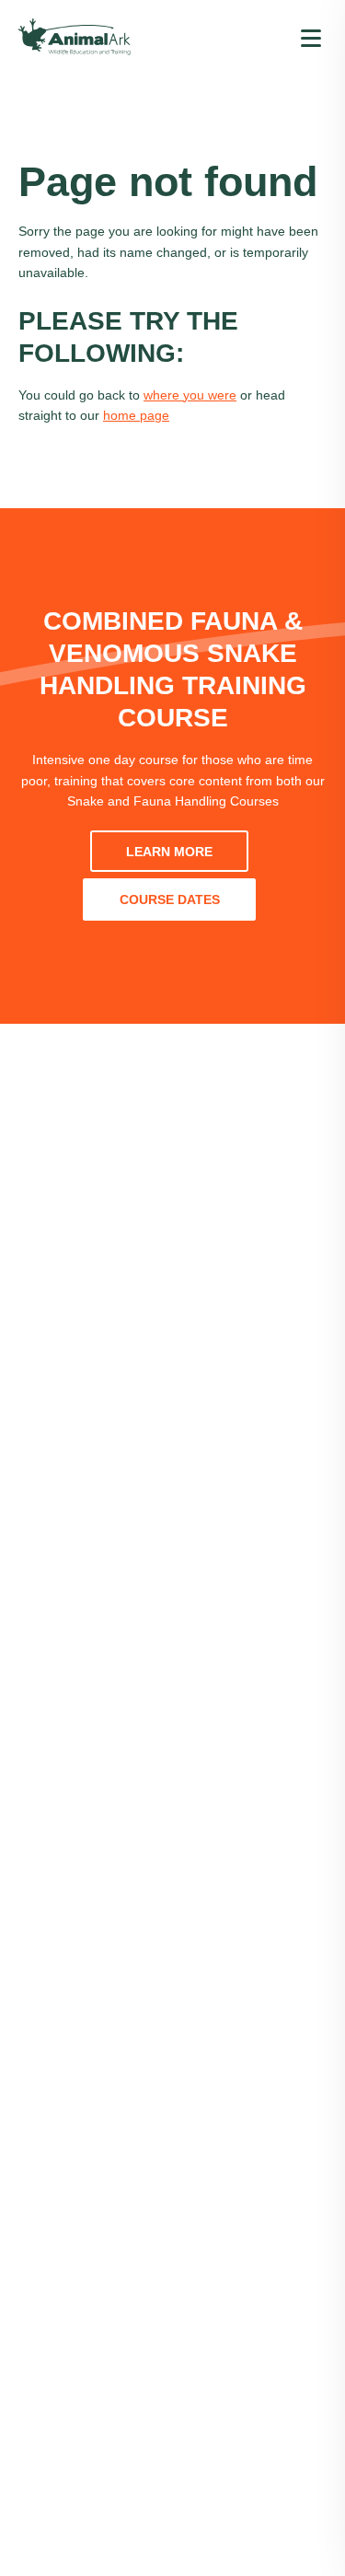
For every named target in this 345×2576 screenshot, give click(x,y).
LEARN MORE (169, 852)
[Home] (75, 37)
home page (136, 415)
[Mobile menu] (311, 37)
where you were (190, 395)
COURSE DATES (170, 899)
